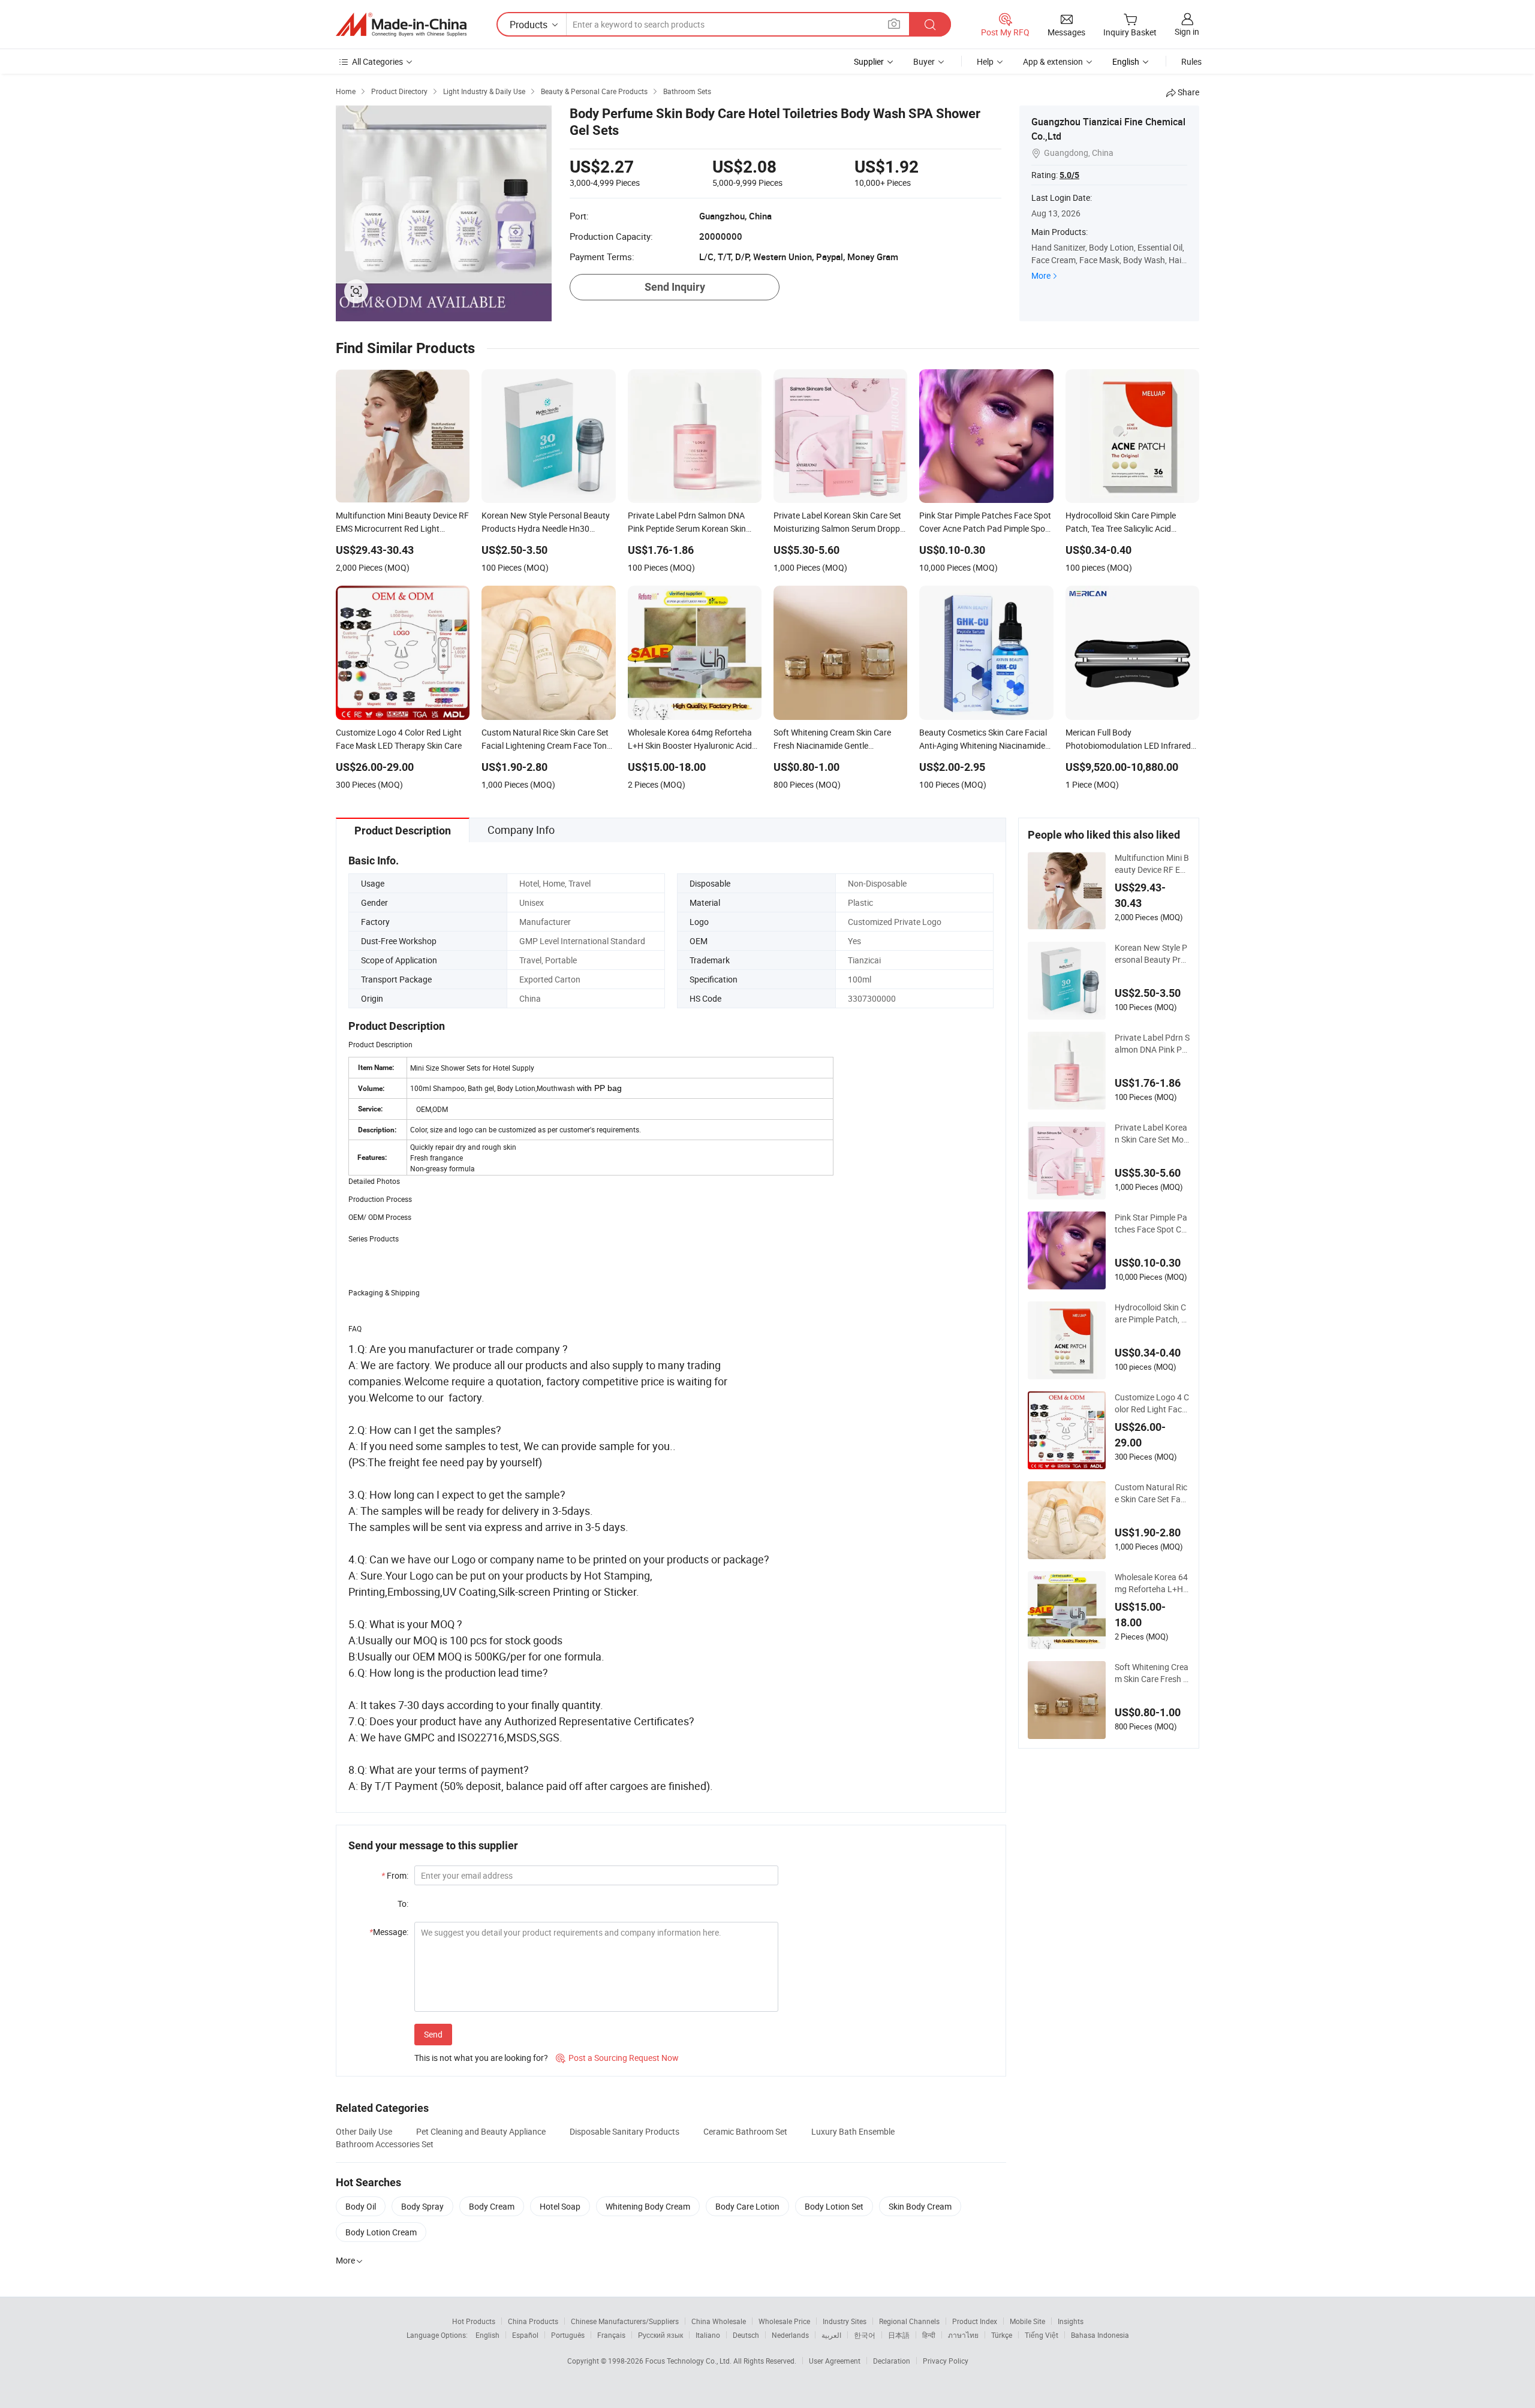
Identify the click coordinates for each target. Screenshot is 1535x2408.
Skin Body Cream (920, 2206)
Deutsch (746, 2335)
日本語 (899, 2335)
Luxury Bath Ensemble (853, 2131)
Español (525, 2335)
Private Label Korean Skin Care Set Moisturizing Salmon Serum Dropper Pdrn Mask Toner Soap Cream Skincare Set (1152, 1134)
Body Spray (422, 2206)
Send (433, 2034)
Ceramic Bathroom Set (745, 2131)
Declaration (892, 2361)
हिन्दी (929, 2335)
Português (568, 2335)
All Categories (377, 61)
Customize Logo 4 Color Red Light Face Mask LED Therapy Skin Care (1152, 1403)
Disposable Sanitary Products (624, 2131)
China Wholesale (719, 2321)
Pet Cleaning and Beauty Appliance (481, 2131)
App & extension (1053, 61)
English (487, 2335)
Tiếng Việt (1042, 2335)
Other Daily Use (364, 2131)
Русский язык (660, 2335)
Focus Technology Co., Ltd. (689, 2361)
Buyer (924, 61)
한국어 (865, 2335)
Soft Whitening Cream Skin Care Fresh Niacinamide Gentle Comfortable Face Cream (1152, 1673)
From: (395, 1875)
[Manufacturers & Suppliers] (401, 25)
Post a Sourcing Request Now (617, 2058)
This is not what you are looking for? (481, 2058)
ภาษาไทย (963, 2335)
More (1041, 275)
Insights (1071, 2321)
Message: (389, 1932)
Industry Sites (845, 2321)
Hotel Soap (560, 2206)
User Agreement (835, 2361)
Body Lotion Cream (381, 2232)
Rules (1191, 61)
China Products (533, 2321)
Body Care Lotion (747, 2206)
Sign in (1187, 31)
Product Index (975, 2321)
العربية (831, 2335)
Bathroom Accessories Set (385, 2144)
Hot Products (474, 2321)
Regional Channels (909, 2321)
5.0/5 (1069, 175)
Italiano (708, 2335)
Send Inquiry (675, 287)
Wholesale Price (784, 2321)
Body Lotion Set (834, 2206)
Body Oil (361, 2206)
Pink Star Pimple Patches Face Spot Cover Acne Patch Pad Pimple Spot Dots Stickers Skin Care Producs (1152, 1223)
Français (611, 2335)
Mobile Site (1027, 2321)
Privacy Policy (946, 2361)
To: (403, 1904)
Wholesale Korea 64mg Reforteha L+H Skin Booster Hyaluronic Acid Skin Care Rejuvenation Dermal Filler (1152, 1583)
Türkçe (1002, 2335)
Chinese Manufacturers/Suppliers (625, 2321)
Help (985, 61)
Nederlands (790, 2335)
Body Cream (492, 2206)
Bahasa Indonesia (1100, 2335)
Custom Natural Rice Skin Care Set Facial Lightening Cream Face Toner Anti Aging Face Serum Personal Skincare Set (1152, 1493)
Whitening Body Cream (648, 2206)
